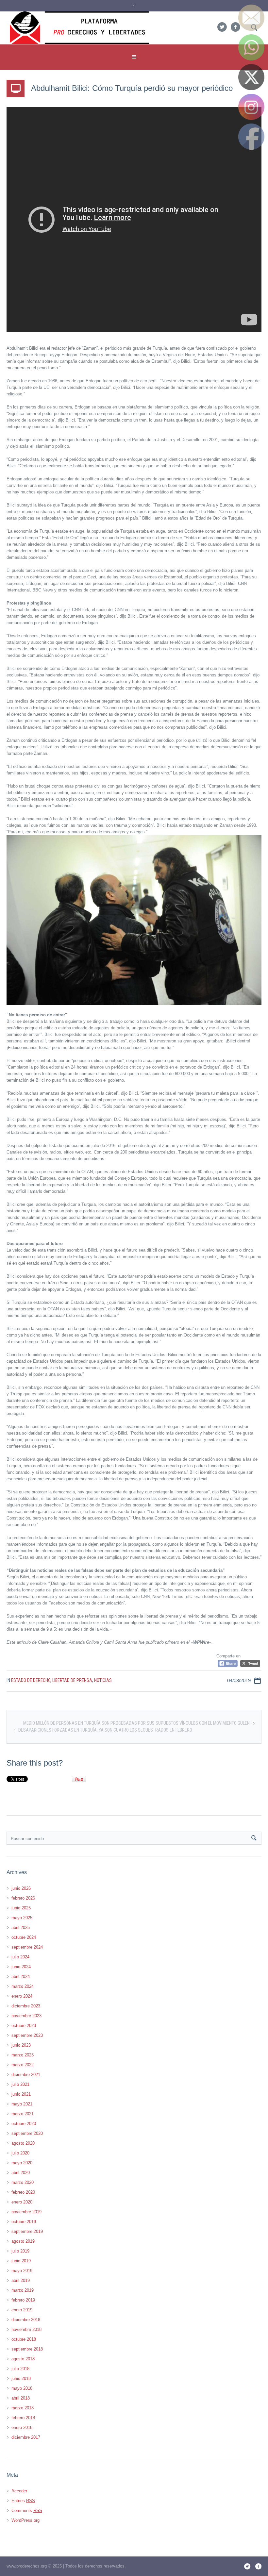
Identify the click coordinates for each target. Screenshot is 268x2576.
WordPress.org (25, 2520)
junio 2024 (21, 1967)
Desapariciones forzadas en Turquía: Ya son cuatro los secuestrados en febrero (105, 1730)
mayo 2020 (22, 2163)
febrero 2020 (23, 2192)
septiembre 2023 (27, 2035)
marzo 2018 (23, 2408)
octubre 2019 (24, 2222)
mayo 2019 (22, 2271)
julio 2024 (20, 1957)
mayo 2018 (22, 2388)
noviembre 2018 (26, 2329)
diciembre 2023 (26, 2006)
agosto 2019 (23, 2241)
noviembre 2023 (26, 2016)
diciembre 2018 (26, 2320)
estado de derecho (31, 1680)
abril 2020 (21, 2173)
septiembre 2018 (27, 2349)
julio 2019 (20, 2251)
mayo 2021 (22, 2104)
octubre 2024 (24, 1937)
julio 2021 (20, 2084)
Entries (23, 2501)
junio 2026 (21, 1888)
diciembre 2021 (26, 2075)
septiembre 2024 (27, 1947)
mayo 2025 (22, 1918)
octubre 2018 (24, 2339)
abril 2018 (21, 2398)
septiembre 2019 (27, 2231)
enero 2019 (22, 2310)
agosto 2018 (23, 2359)
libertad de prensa (72, 1680)
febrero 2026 (23, 1898)
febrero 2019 (23, 2300)
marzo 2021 (23, 2114)
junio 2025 (21, 1908)
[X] (222, 27)
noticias (103, 1680)
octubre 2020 (24, 2124)
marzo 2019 (23, 2290)
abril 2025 (21, 1928)
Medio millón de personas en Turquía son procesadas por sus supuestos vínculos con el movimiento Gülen (136, 1723)
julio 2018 (20, 2369)
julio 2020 (20, 2153)
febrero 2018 (23, 2418)
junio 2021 (21, 2094)
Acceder (19, 2491)
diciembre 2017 (26, 2437)
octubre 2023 (24, 2026)
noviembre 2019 (26, 2212)
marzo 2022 (23, 2065)
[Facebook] (235, 27)
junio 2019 (21, 2261)
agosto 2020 (23, 2143)
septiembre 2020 (27, 2133)
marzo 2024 (23, 1986)
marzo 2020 (23, 2182)
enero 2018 (22, 2427)
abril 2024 (21, 1977)
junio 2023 (21, 2045)
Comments (27, 2510)
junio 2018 (21, 2378)
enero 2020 (22, 2202)
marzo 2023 (23, 2055)
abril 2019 (21, 2280)
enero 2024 (22, 1996)
